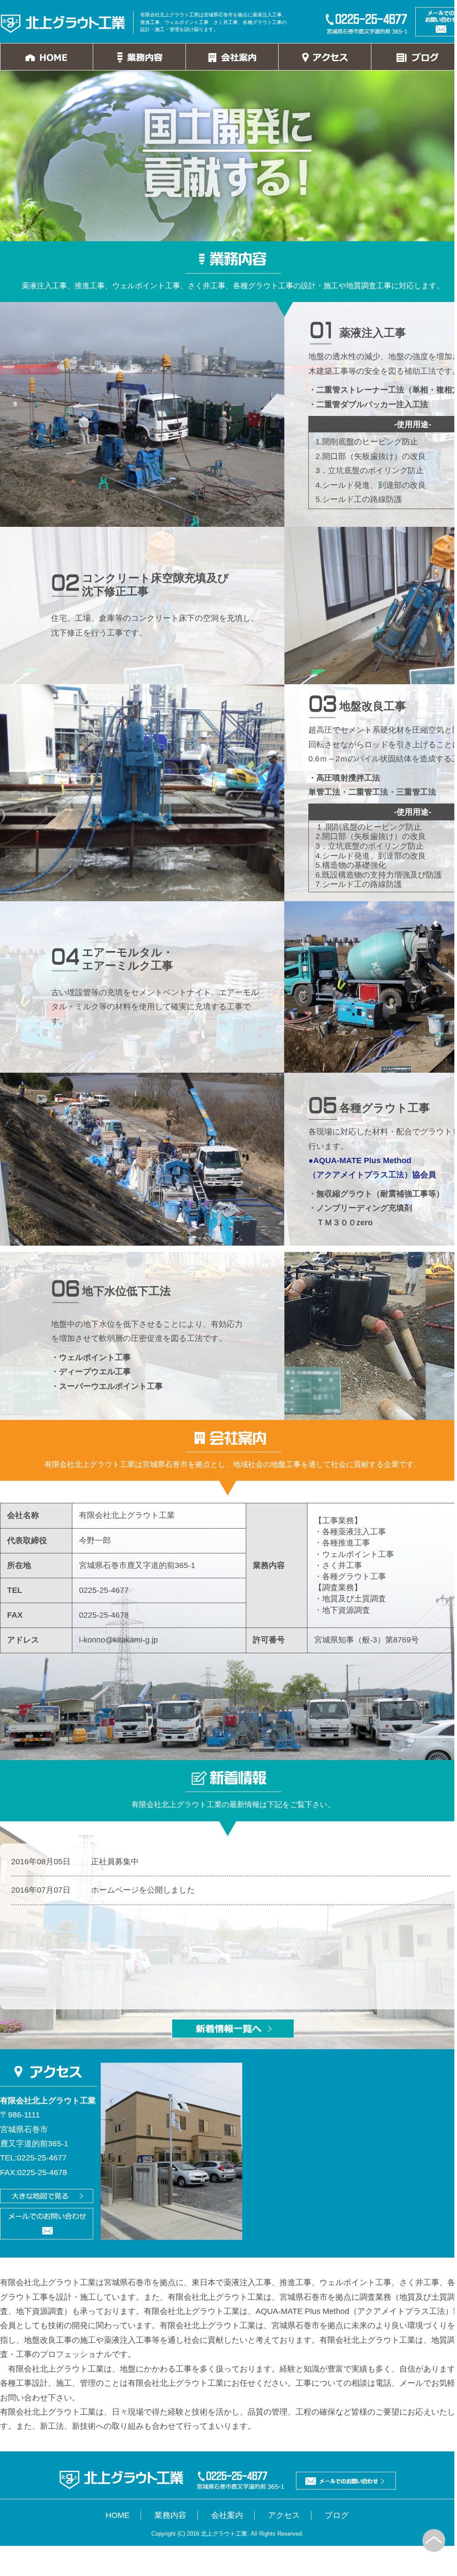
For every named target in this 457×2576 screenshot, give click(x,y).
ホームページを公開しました (143, 1890)
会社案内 (227, 2515)
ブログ (337, 2515)
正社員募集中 (115, 1862)
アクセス (284, 2515)
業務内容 (170, 2515)
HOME (118, 2515)
